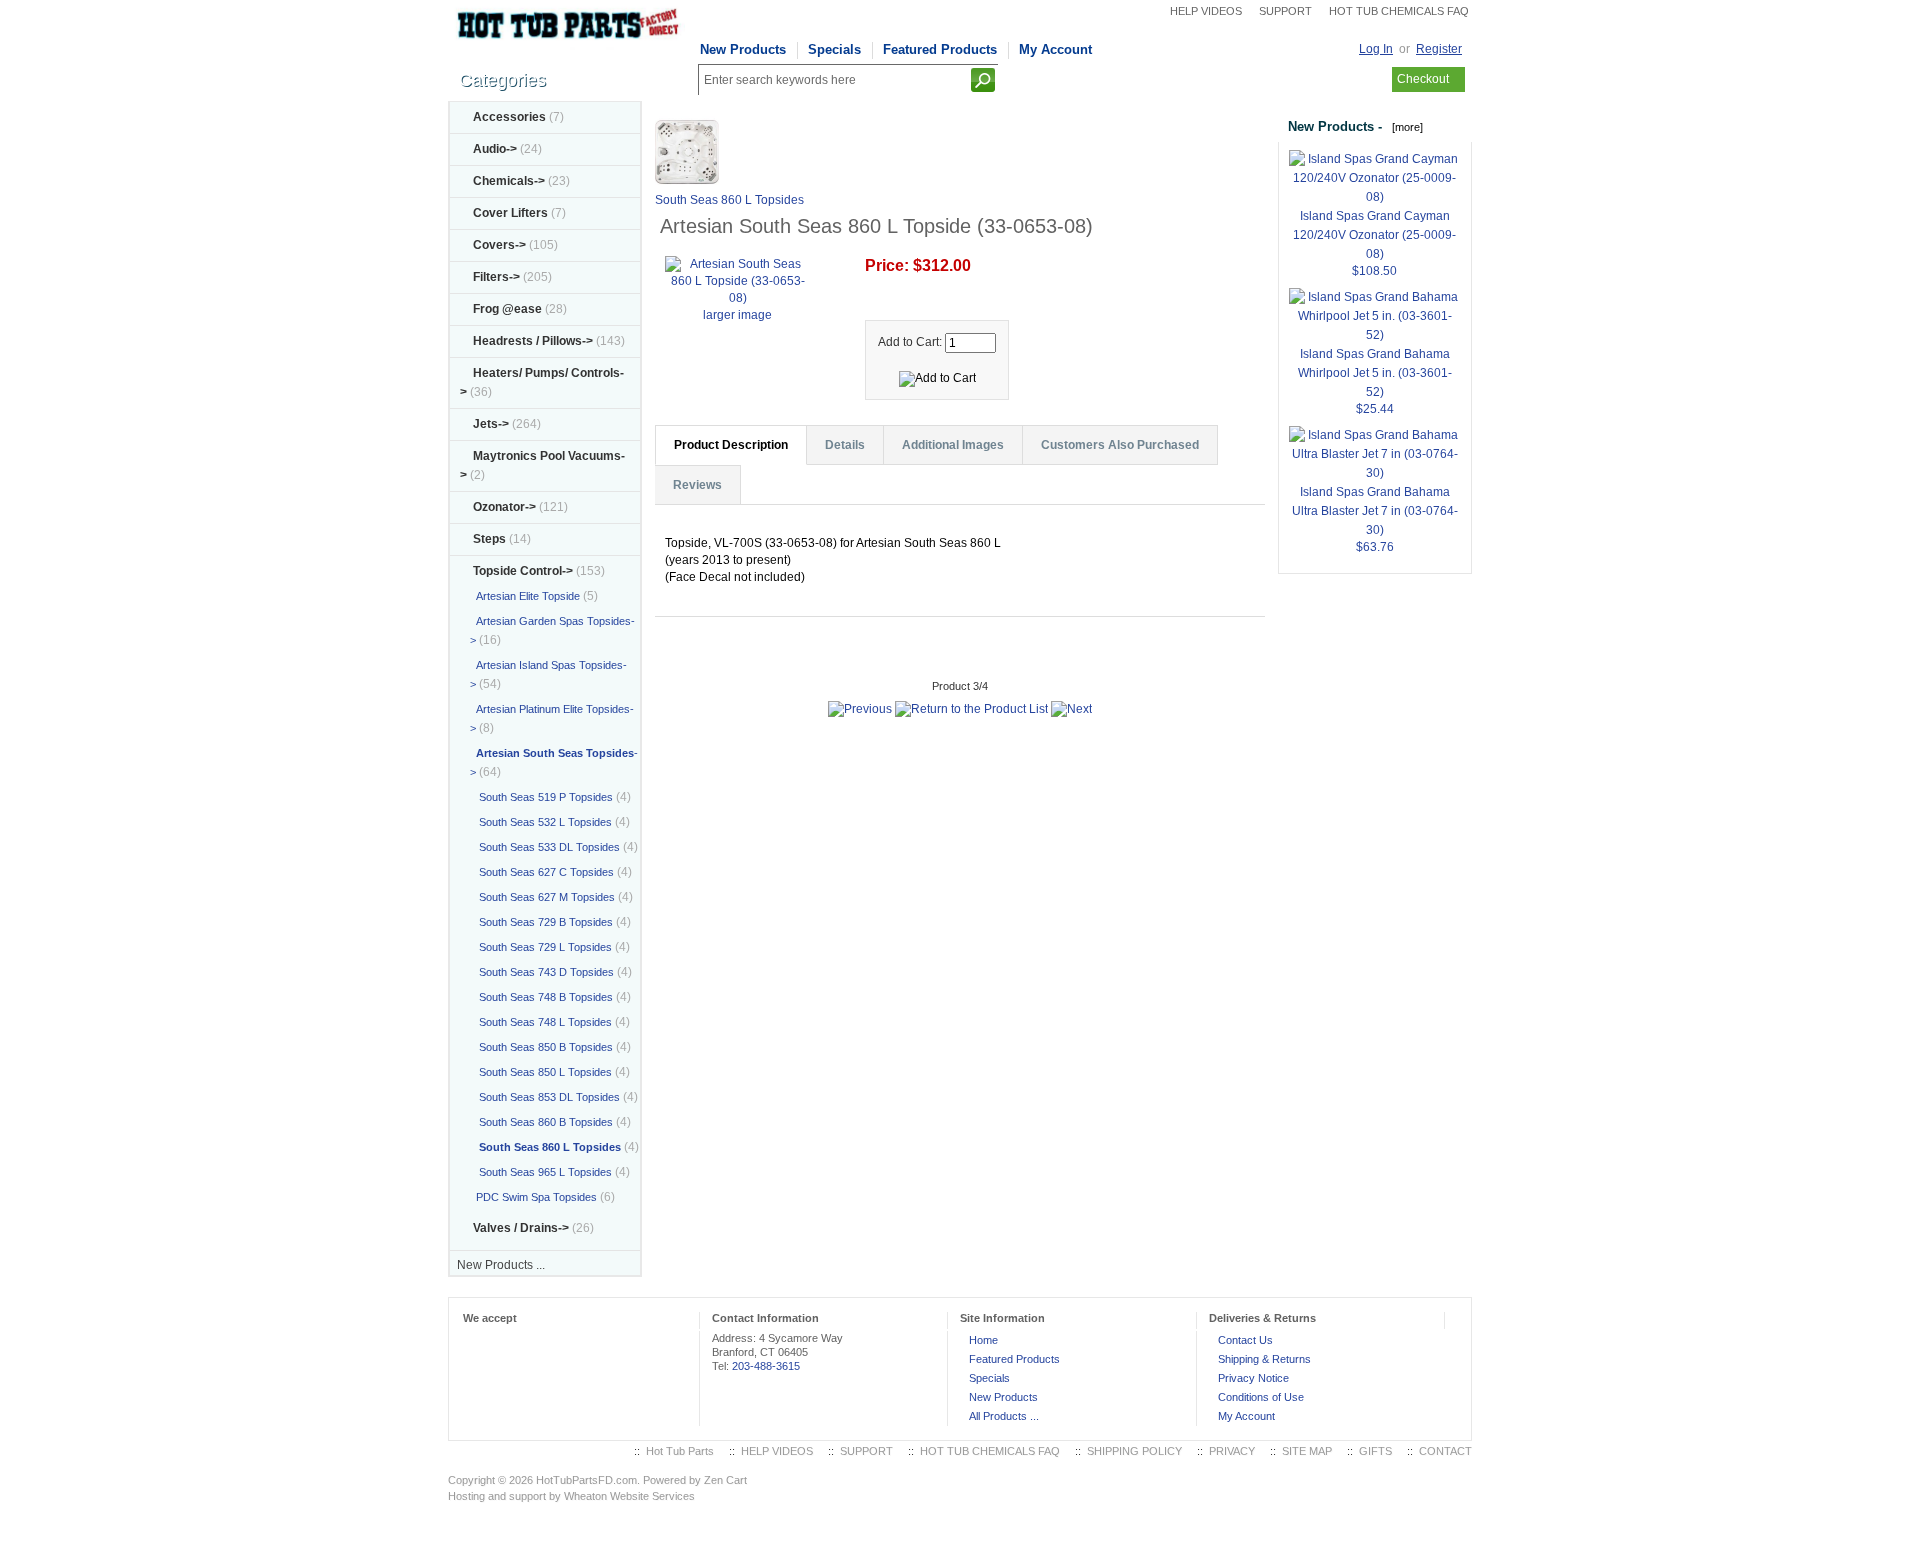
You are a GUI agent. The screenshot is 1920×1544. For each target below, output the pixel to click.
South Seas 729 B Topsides (541, 922)
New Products (743, 49)
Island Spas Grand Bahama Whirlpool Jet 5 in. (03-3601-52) (1375, 373)
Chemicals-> (509, 181)
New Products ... (501, 1265)
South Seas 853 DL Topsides (545, 1097)
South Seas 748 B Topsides (541, 997)
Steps (489, 539)
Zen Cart (725, 1480)
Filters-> (496, 277)
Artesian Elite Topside (525, 596)
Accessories (509, 117)
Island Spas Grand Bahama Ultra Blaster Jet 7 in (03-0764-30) (1375, 511)
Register (1439, 49)
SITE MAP (1307, 1451)
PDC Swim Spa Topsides (533, 1197)
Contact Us (1245, 1340)
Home (983, 1340)
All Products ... (1004, 1416)
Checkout (1423, 79)
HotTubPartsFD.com (586, 1480)
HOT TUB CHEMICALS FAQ (1399, 11)
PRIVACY (1232, 1451)
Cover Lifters (510, 213)
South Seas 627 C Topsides (542, 872)
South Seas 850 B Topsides (541, 1047)
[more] (1404, 127)
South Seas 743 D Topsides (542, 972)
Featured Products (940, 49)
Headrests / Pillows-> (533, 341)
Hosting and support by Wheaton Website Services (571, 1496)
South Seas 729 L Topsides (541, 947)
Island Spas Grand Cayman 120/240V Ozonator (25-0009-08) (1374, 235)
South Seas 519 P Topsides (541, 797)
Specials (834, 49)
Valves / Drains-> (521, 1228)
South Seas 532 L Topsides (541, 822)
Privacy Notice (1253, 1378)
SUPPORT (1285, 11)
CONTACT (1445, 1451)
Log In (1376, 49)
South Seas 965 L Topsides (541, 1172)
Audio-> (495, 149)
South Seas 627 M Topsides (542, 897)
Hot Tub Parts (680, 1451)
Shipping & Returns (1264, 1359)
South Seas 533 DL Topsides (545, 847)
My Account (1055, 49)
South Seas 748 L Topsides (541, 1022)
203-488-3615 (766, 1366)
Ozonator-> (504, 507)
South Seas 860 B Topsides (541, 1122)
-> (523, 571)
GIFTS (1375, 1451)
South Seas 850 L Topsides (541, 1072)
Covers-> (499, 245)
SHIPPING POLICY (1134, 1451)
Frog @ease (507, 309)
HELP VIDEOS (1206, 11)
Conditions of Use (1261, 1397)
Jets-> (491, 424)
